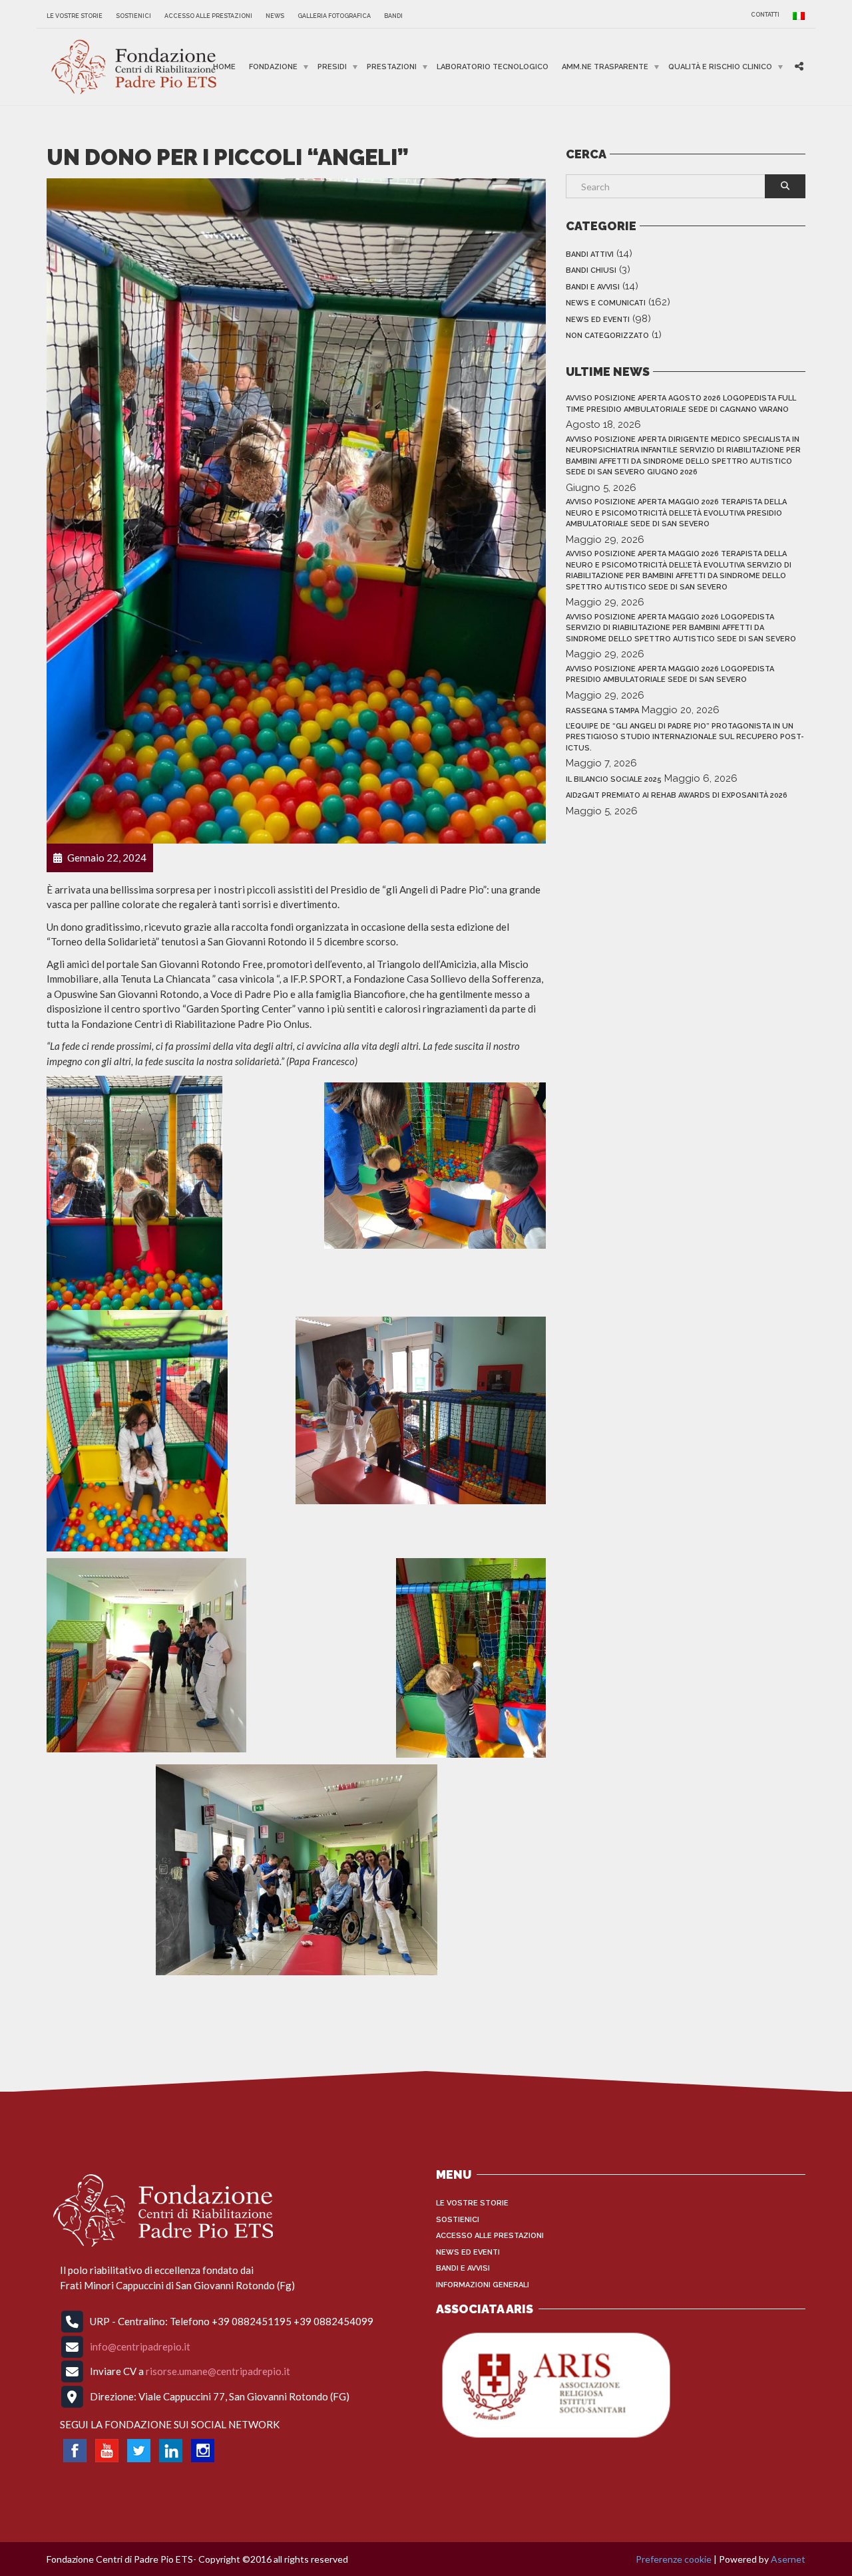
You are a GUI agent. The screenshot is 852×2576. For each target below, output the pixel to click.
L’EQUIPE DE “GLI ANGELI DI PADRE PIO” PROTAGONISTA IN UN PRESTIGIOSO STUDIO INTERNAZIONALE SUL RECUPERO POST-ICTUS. (685, 737)
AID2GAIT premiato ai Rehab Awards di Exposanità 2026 (677, 795)
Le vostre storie (75, 16)
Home (224, 67)
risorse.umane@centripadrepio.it (218, 2371)
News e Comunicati (606, 303)
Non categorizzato (607, 336)
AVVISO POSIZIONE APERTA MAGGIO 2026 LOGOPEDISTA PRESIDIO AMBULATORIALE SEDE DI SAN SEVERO (670, 675)
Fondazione (273, 67)
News (275, 16)
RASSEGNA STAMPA (602, 711)
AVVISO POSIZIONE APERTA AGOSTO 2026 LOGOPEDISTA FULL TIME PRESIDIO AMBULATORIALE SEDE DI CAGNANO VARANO (681, 404)
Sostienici (133, 16)
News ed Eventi (598, 320)
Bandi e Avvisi (593, 287)
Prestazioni (392, 67)
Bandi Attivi (590, 254)
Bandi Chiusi (591, 270)
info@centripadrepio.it (140, 2346)
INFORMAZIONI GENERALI (483, 2285)
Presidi (332, 67)
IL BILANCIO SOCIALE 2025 (614, 779)
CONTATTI (765, 15)
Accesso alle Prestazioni (208, 16)
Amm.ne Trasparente (605, 67)
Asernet (788, 2559)
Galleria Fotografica (334, 16)
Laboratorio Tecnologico (493, 67)
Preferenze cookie (674, 2559)
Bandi (393, 16)
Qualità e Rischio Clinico (720, 67)
